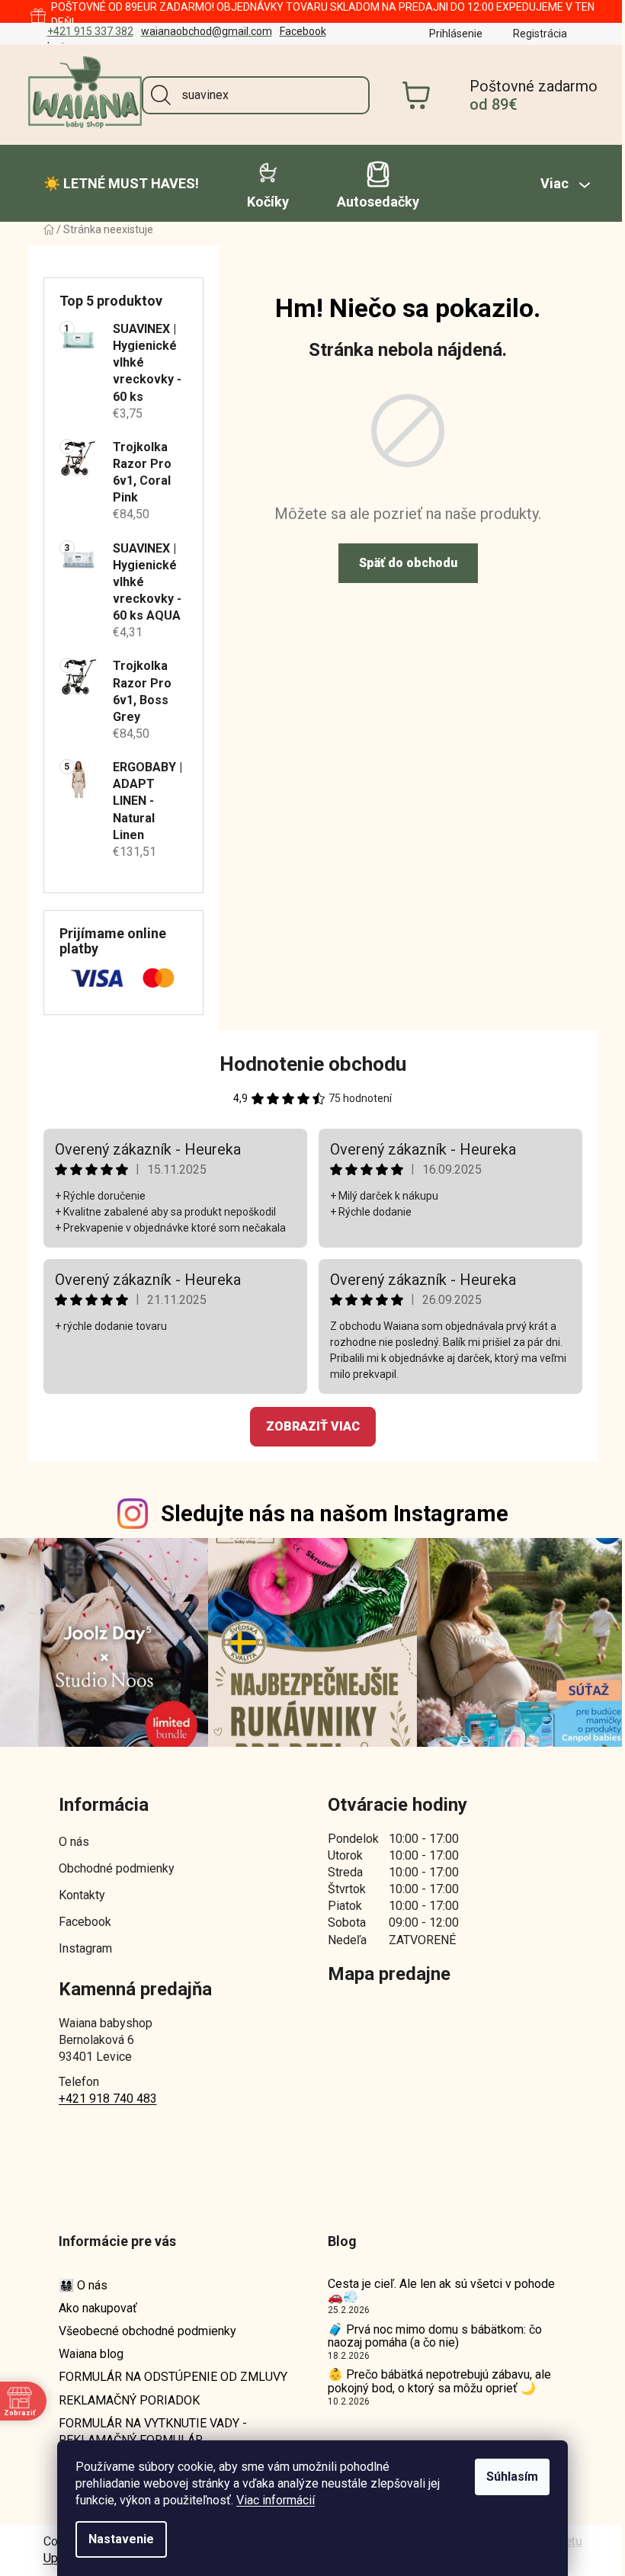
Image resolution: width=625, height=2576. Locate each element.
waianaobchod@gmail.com (200, 31)
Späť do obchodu (402, 563)
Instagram (79, 1945)
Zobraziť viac (307, 1426)
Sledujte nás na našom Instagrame (329, 1514)
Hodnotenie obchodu (307, 1064)
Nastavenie (116, 2539)
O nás (68, 1838)
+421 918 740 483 (102, 2095)
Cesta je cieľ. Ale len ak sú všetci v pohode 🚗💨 (436, 2287)
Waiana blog (85, 2350)
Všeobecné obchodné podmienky (141, 2327)
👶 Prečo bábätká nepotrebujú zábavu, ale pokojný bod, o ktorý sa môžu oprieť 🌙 (434, 2377)
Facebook (297, 31)
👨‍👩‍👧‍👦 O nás (77, 2281)
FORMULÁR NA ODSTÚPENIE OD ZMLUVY (167, 2373)
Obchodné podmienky (111, 1865)
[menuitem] (115, 184)
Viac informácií (270, 2500)
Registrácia (534, 34)
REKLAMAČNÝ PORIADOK (123, 2397)
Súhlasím (507, 2477)
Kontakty (76, 1891)
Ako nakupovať (92, 2304)
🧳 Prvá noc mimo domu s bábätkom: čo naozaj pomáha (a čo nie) (429, 2332)
